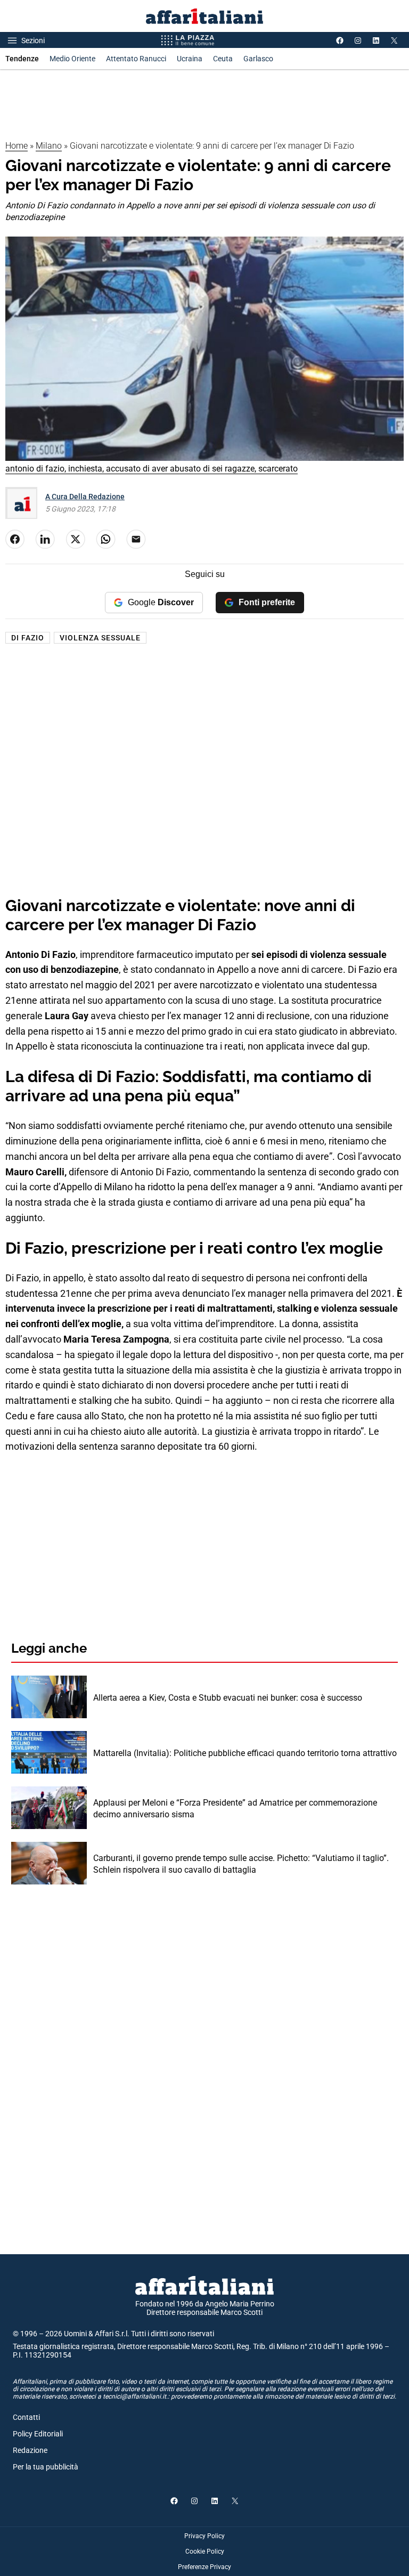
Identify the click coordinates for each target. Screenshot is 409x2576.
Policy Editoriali (38, 2434)
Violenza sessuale (100, 638)
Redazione (30, 2450)
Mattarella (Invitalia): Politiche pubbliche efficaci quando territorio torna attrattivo (245, 1753)
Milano (49, 146)
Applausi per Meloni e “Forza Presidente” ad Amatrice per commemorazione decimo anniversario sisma (235, 1809)
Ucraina (190, 59)
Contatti (26, 2417)
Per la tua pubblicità (46, 2467)
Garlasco (258, 59)
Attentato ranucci (136, 59)
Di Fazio (28, 638)
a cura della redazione (85, 497)
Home (17, 146)
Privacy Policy (204, 2536)
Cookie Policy (205, 2551)
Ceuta (223, 59)
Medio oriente (72, 59)
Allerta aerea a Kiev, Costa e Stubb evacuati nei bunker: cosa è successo (228, 1698)
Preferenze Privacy (204, 2567)
